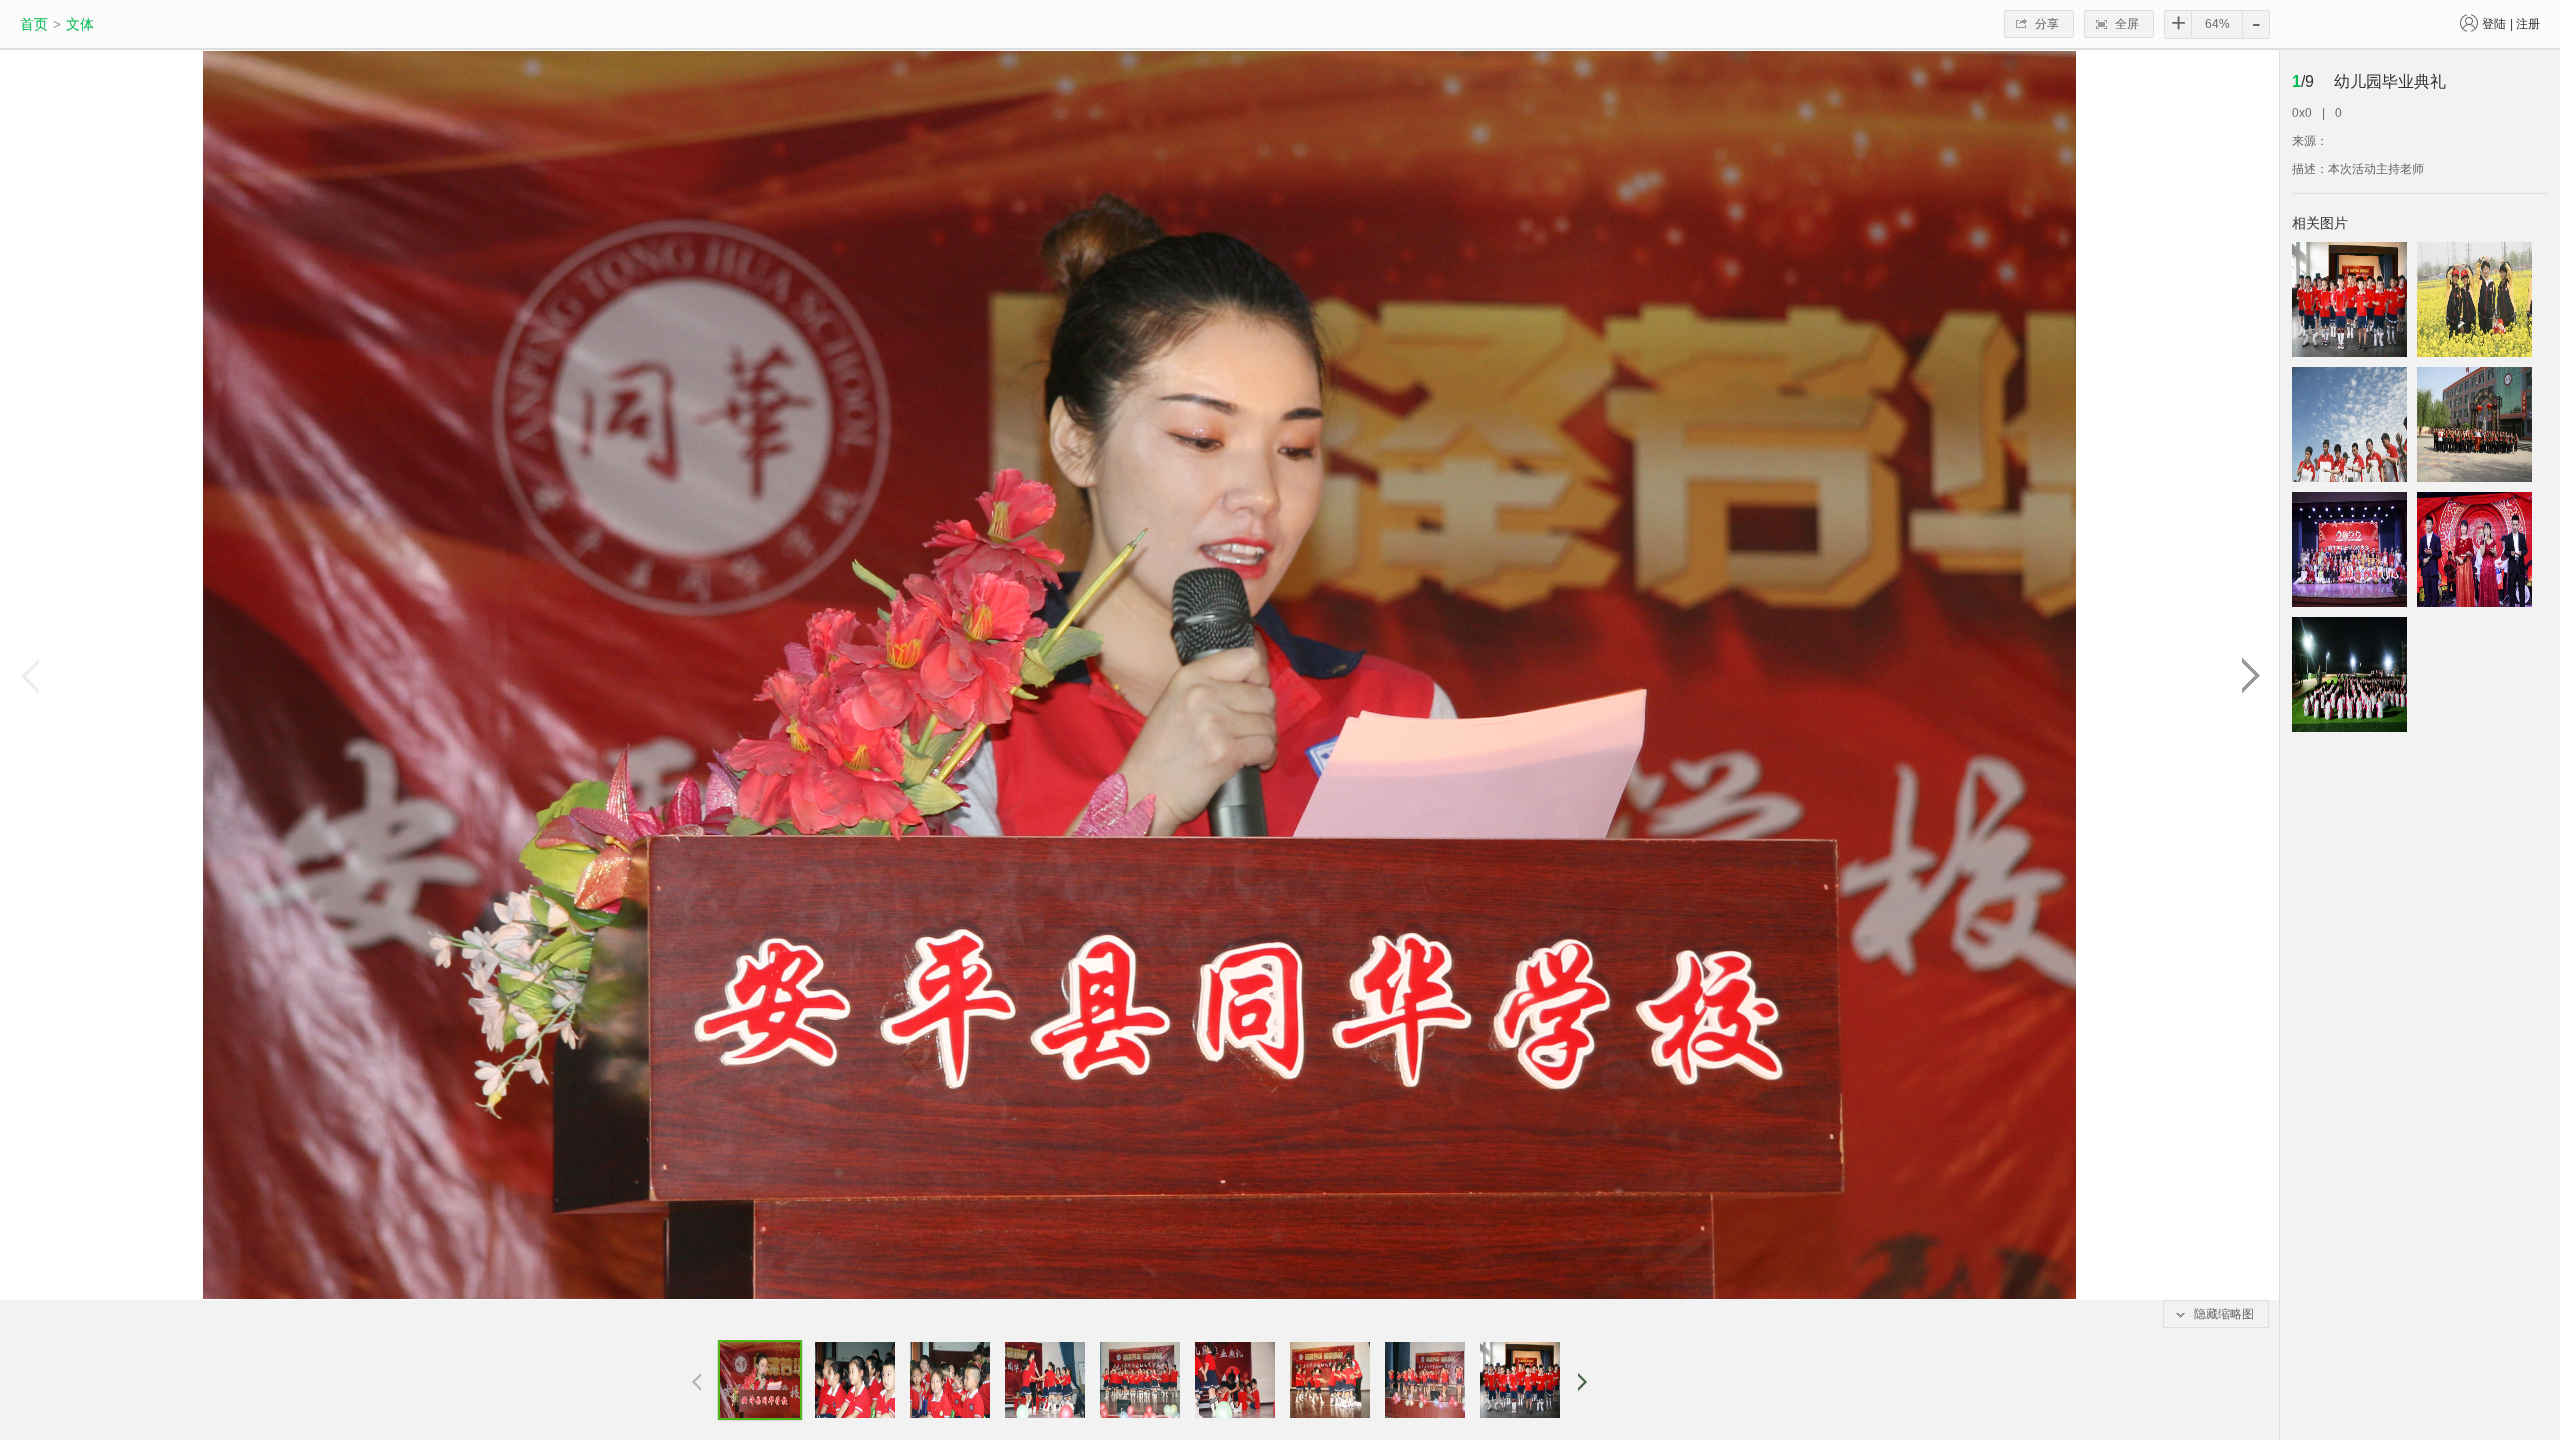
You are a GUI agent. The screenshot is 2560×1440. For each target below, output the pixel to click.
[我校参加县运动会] (2474, 424)
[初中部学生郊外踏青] (2474, 299)
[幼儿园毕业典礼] (2349, 299)
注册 (2528, 24)
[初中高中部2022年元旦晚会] (2474, 549)
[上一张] (29, 675)
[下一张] (2250, 675)
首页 (34, 24)
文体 (80, 24)
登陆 (2494, 24)
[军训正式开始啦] (2349, 674)
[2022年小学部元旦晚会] (2349, 549)
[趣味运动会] (2349, 424)
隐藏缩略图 (2224, 1314)
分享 (2047, 24)
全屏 (2127, 24)
